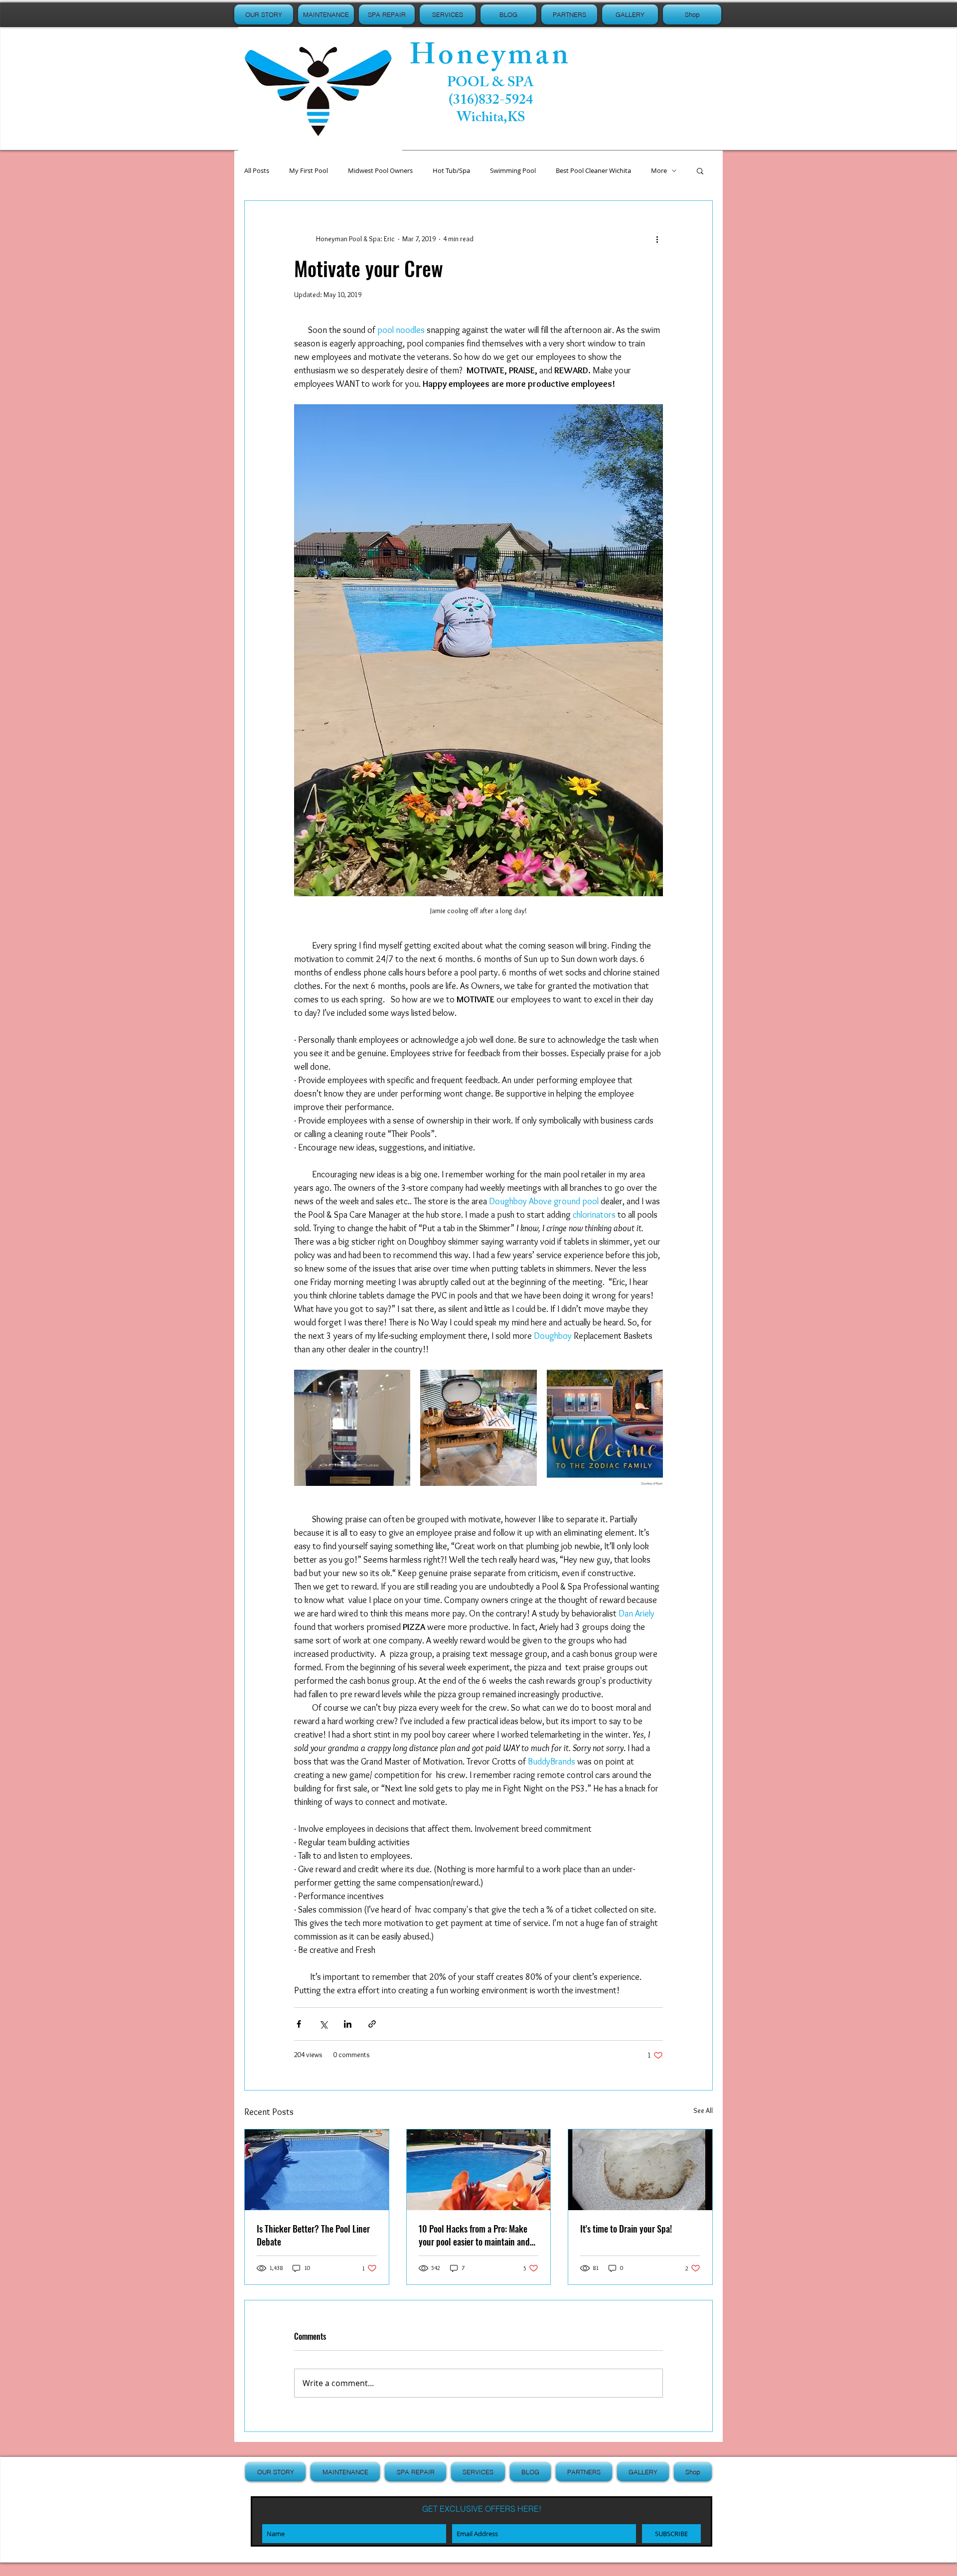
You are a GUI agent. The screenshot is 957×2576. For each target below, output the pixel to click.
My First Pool (309, 171)
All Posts (257, 171)
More (659, 171)
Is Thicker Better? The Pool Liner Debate (313, 2235)
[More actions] (657, 239)
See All (703, 2110)
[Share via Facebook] (299, 2024)
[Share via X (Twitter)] (323, 2024)
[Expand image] (352, 1428)
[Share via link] (372, 2024)
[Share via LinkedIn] (348, 2024)
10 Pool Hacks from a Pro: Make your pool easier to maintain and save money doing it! (474, 2235)
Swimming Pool (513, 171)
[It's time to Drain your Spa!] (640, 2170)
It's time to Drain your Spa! (626, 2229)
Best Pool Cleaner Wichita (593, 171)
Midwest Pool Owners (380, 171)
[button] (700, 170)
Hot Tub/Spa (451, 171)
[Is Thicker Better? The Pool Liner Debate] (317, 2170)
